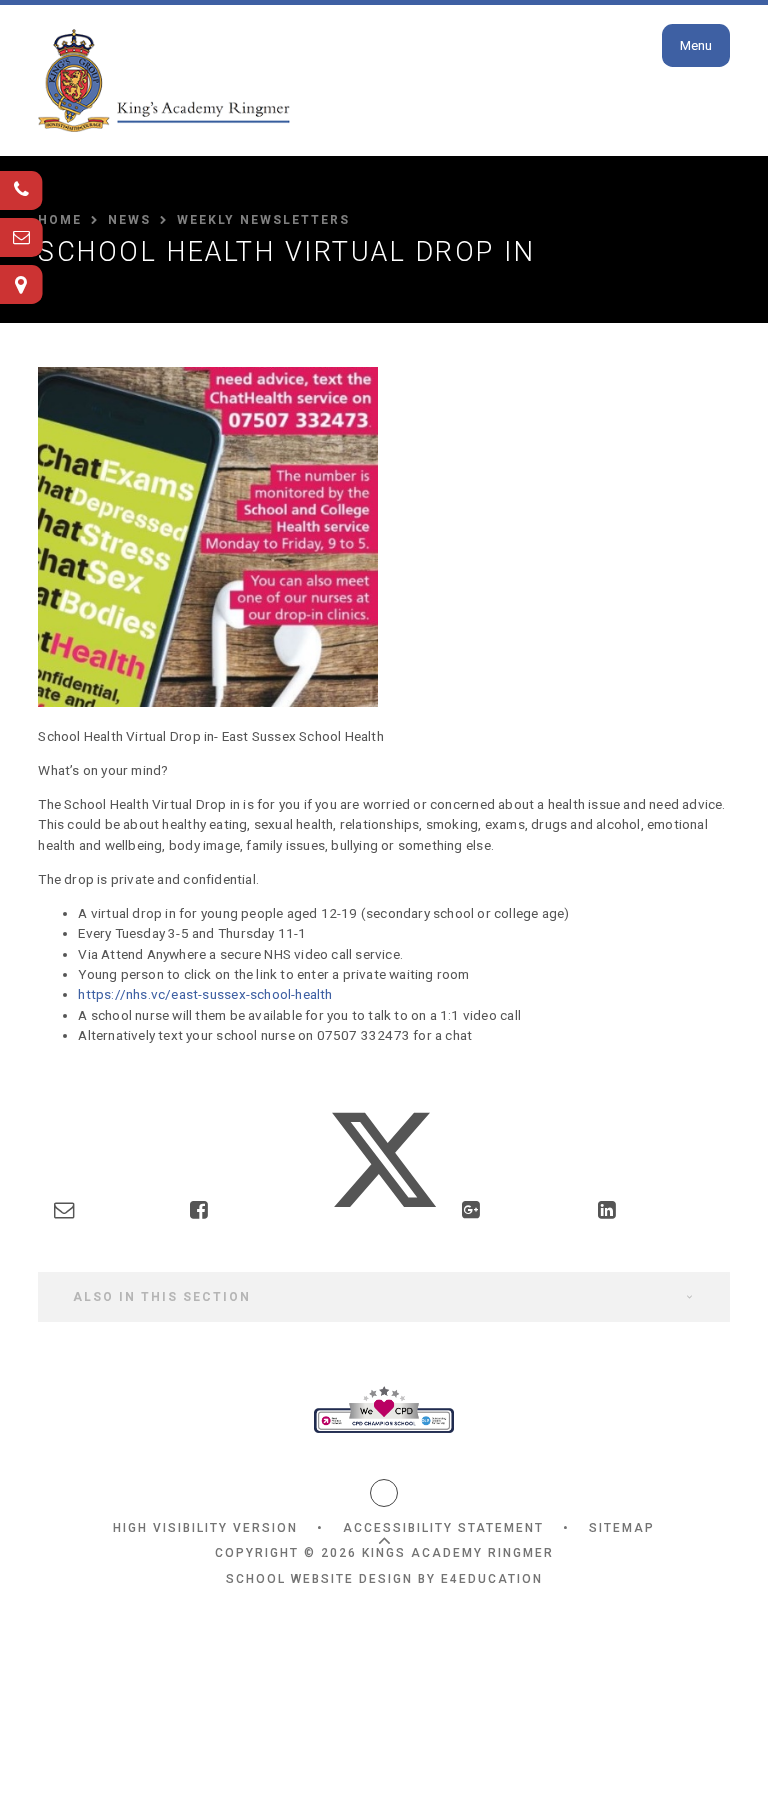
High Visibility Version (205, 1528)
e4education (492, 1579)
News (129, 220)
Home (60, 220)
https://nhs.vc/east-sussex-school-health (205, 994)
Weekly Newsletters (263, 220)
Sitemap (622, 1528)
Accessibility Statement (443, 1528)
